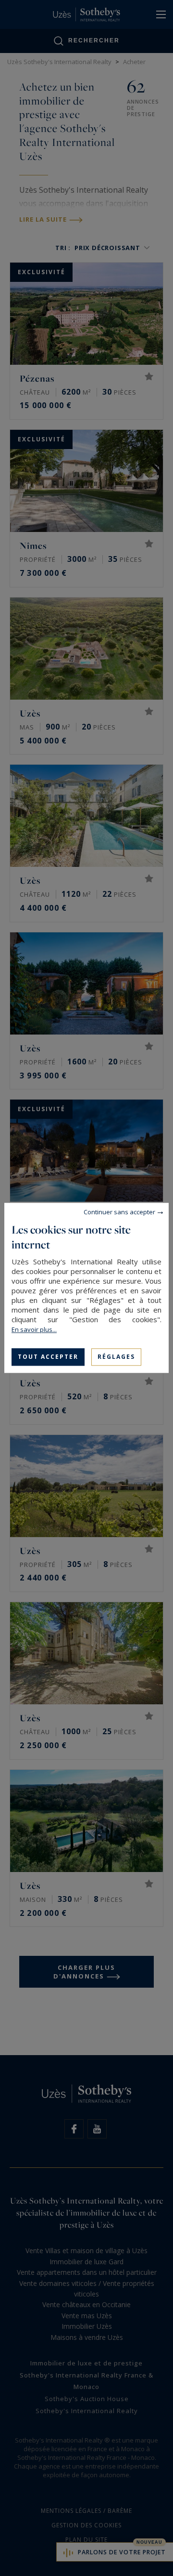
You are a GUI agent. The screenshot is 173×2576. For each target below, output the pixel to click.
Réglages (116, 1357)
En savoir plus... (34, 1329)
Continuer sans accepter (119, 1212)
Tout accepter (48, 1357)
